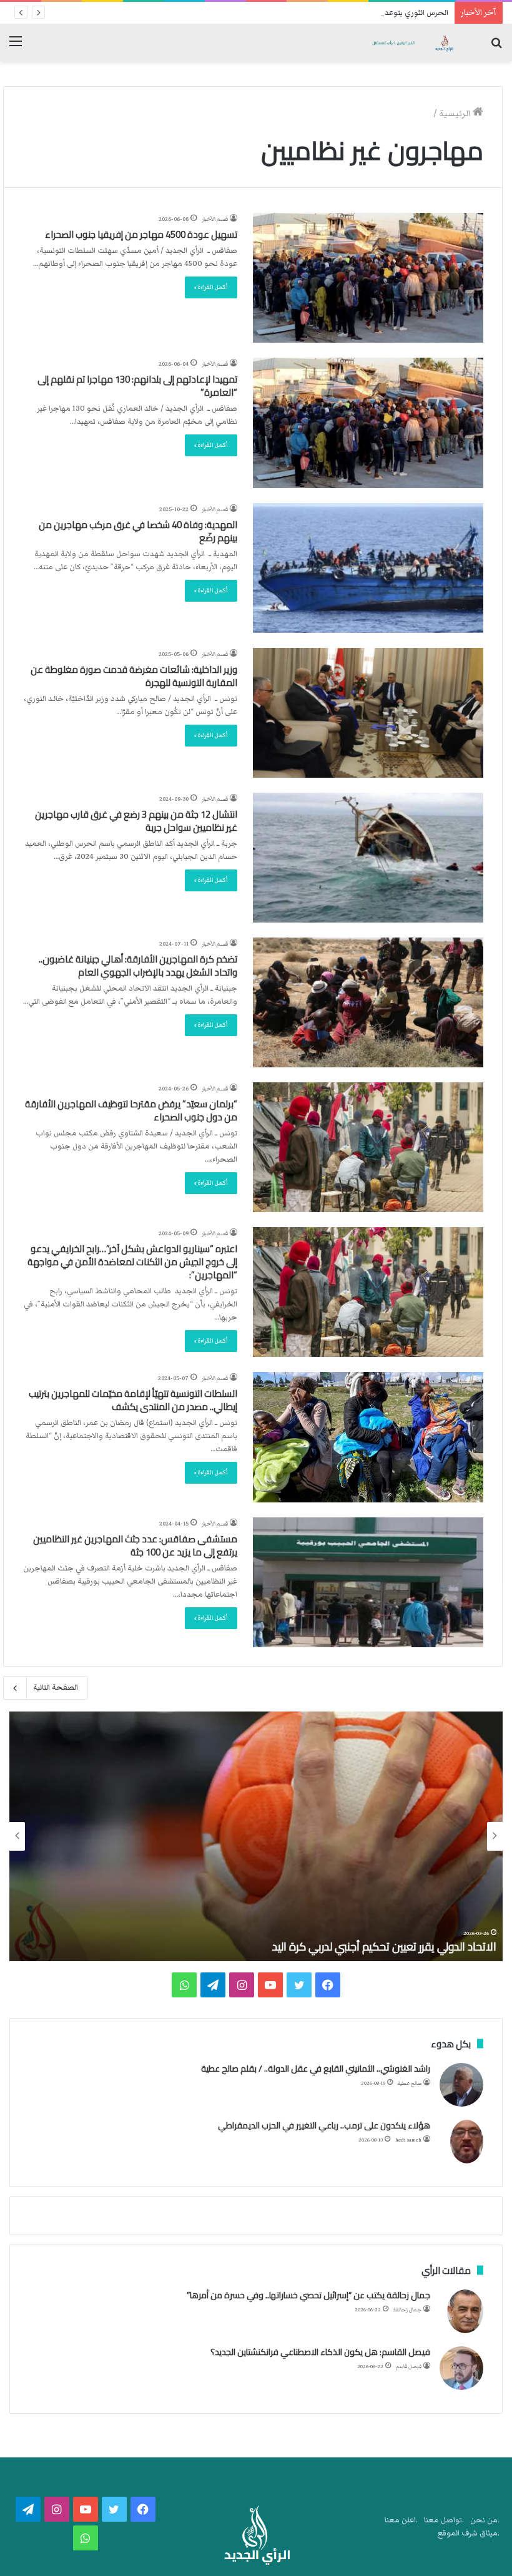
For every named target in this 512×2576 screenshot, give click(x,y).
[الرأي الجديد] (412, 43)
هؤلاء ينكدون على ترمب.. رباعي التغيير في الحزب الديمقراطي (324, 2125)
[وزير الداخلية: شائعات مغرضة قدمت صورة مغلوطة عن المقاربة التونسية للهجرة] (368, 713)
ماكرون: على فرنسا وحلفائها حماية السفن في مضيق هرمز (368, 1947)
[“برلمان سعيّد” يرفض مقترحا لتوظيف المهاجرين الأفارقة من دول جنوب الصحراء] (368, 1147)
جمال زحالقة (407, 2310)
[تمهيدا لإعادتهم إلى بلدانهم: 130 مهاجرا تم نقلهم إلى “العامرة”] (368, 423)
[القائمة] (16, 47)
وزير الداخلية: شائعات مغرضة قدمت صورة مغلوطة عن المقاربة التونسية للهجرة (134, 676)
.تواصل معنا (444, 2520)
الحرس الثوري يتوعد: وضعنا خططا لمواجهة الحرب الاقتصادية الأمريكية (334, 13)
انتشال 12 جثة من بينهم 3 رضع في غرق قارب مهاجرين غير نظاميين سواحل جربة (136, 821)
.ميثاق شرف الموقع (469, 2533)
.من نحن (485, 2520)
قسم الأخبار (215, 219)
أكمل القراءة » (211, 287)
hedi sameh (408, 2140)
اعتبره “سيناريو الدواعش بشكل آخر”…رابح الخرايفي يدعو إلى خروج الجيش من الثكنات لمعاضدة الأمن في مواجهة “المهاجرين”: (132, 1262)
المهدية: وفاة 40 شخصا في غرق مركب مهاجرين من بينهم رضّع (138, 531)
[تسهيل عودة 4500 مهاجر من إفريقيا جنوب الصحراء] (368, 278)
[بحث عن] (496, 47)
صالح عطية (410, 2083)
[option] (256, 1836)
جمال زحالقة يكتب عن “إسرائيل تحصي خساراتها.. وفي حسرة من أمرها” (308, 2295)
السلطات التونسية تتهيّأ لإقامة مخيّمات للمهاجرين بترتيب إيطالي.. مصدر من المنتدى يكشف (133, 1400)
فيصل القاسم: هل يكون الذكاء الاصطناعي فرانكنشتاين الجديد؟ (320, 2352)
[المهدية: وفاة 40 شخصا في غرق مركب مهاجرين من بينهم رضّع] (368, 568)
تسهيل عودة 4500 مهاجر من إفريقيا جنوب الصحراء (141, 234)
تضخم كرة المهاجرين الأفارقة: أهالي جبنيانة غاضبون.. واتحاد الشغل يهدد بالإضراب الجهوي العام (138, 966)
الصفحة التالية (56, 1687)
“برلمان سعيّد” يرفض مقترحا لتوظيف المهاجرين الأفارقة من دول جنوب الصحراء (131, 1110)
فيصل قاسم (409, 2367)
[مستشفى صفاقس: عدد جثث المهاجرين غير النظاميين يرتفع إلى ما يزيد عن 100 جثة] (368, 1582)
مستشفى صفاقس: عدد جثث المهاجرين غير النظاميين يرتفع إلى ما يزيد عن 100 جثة (135, 1545)
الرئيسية (456, 114)
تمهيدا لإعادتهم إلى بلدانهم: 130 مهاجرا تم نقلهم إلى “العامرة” (137, 386)
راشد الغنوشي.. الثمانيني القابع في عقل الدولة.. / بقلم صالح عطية (316, 2069)
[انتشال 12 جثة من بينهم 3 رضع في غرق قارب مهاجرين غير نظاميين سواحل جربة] (368, 858)
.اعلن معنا (401, 2520)
